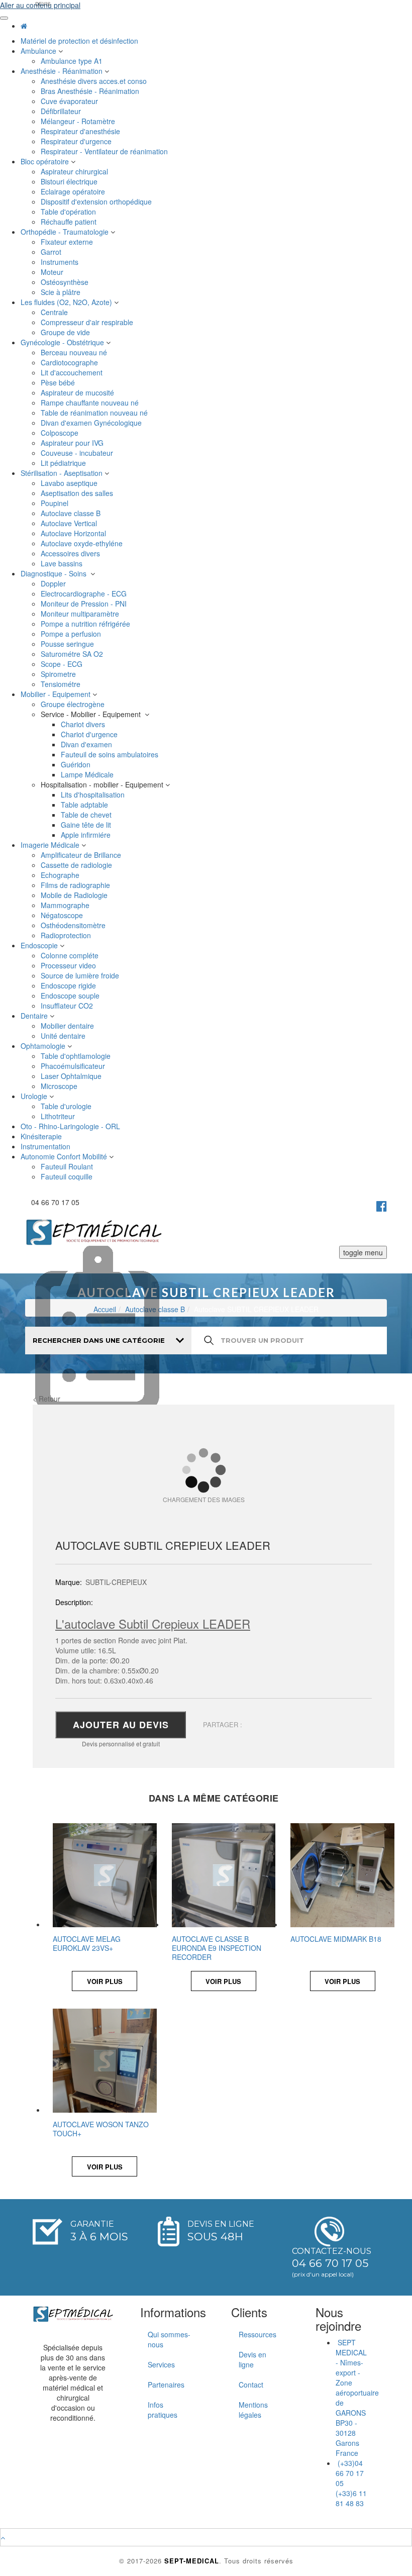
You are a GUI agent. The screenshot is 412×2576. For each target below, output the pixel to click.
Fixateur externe (68, 242)
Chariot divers (84, 724)
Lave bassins (63, 563)
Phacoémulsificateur (74, 1066)
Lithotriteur (59, 1116)
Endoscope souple (71, 996)
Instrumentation (46, 1146)
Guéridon (77, 764)
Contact (251, 2385)
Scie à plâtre (62, 292)
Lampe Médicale (88, 774)
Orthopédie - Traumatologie (66, 232)
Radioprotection (67, 935)
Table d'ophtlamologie (77, 1056)
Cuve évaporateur (70, 101)
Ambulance (39, 51)
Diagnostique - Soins (56, 573)
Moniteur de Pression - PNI (85, 604)
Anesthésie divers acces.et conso (95, 81)
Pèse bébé (59, 382)
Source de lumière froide (81, 975)
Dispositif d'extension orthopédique (97, 202)
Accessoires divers (71, 553)
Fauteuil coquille (68, 1176)
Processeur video (69, 965)
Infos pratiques (163, 2410)
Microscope (60, 1086)
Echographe (61, 875)
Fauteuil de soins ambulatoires (111, 754)
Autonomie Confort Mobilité (65, 1156)
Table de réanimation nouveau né (95, 413)
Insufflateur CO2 (68, 1006)
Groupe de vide (66, 332)
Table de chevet (87, 815)
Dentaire (35, 1016)
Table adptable (85, 805)
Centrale (55, 312)
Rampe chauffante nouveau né (91, 403)
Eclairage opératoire (74, 191)
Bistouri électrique (70, 181)
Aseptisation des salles (78, 493)
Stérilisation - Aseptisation (63, 473)
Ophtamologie (44, 1046)
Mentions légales (253, 2410)
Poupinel (56, 503)
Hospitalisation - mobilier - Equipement (103, 784)
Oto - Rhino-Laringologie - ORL (71, 1126)
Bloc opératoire (46, 161)
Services (161, 2364)
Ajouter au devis (121, 1725)
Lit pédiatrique (64, 463)
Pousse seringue (68, 644)
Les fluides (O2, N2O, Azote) (67, 302)
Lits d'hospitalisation (94, 795)
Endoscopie (40, 945)
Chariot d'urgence (90, 734)
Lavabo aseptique (70, 483)
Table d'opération (69, 212)
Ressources (257, 2334)
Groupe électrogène (74, 704)
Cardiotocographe (70, 362)
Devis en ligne (252, 2359)
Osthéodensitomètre (74, 925)
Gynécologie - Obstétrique (63, 342)
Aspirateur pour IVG (73, 443)
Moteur (53, 272)
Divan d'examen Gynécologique (92, 423)
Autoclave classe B (72, 513)
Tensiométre (62, 684)
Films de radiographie (77, 885)
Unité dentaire (64, 1036)
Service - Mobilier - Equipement (93, 714)
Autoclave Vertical (70, 523)
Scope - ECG (63, 664)
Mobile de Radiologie (75, 895)
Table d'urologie (67, 1106)
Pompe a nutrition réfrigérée (86, 624)
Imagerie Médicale (51, 845)
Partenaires (166, 2385)
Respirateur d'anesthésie (81, 131)
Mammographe (66, 905)
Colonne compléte (71, 955)
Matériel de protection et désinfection (80, 41)
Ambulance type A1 (73, 61)
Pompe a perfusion (72, 634)
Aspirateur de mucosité (78, 392)
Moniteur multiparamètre (81, 614)
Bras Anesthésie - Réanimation (91, 91)
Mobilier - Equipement (57, 694)
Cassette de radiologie (77, 865)
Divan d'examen (87, 744)
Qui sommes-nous (169, 2339)
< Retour (46, 1399)
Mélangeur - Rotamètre (79, 121)
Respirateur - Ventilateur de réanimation (105, 151)
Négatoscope (63, 915)
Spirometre (59, 674)
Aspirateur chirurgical (75, 171)
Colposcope (61, 433)
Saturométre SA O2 (73, 654)
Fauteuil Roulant (68, 1166)
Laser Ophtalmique (72, 1076)
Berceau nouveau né (75, 352)
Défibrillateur (62, 111)
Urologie (35, 1096)
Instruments (61, 262)
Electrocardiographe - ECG (85, 593)
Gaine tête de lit (87, 825)
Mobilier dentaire (68, 1026)
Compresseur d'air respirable (88, 322)
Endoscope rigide (69, 985)
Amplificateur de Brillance (82, 855)
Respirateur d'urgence (77, 141)
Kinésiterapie (42, 1136)
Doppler (54, 583)
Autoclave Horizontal (74, 533)
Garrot (52, 252)
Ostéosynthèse (66, 282)
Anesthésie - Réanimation (63, 71)
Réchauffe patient (70, 222)
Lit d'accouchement (73, 372)
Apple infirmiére (87, 835)
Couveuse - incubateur (79, 453)
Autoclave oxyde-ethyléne (83, 543)
